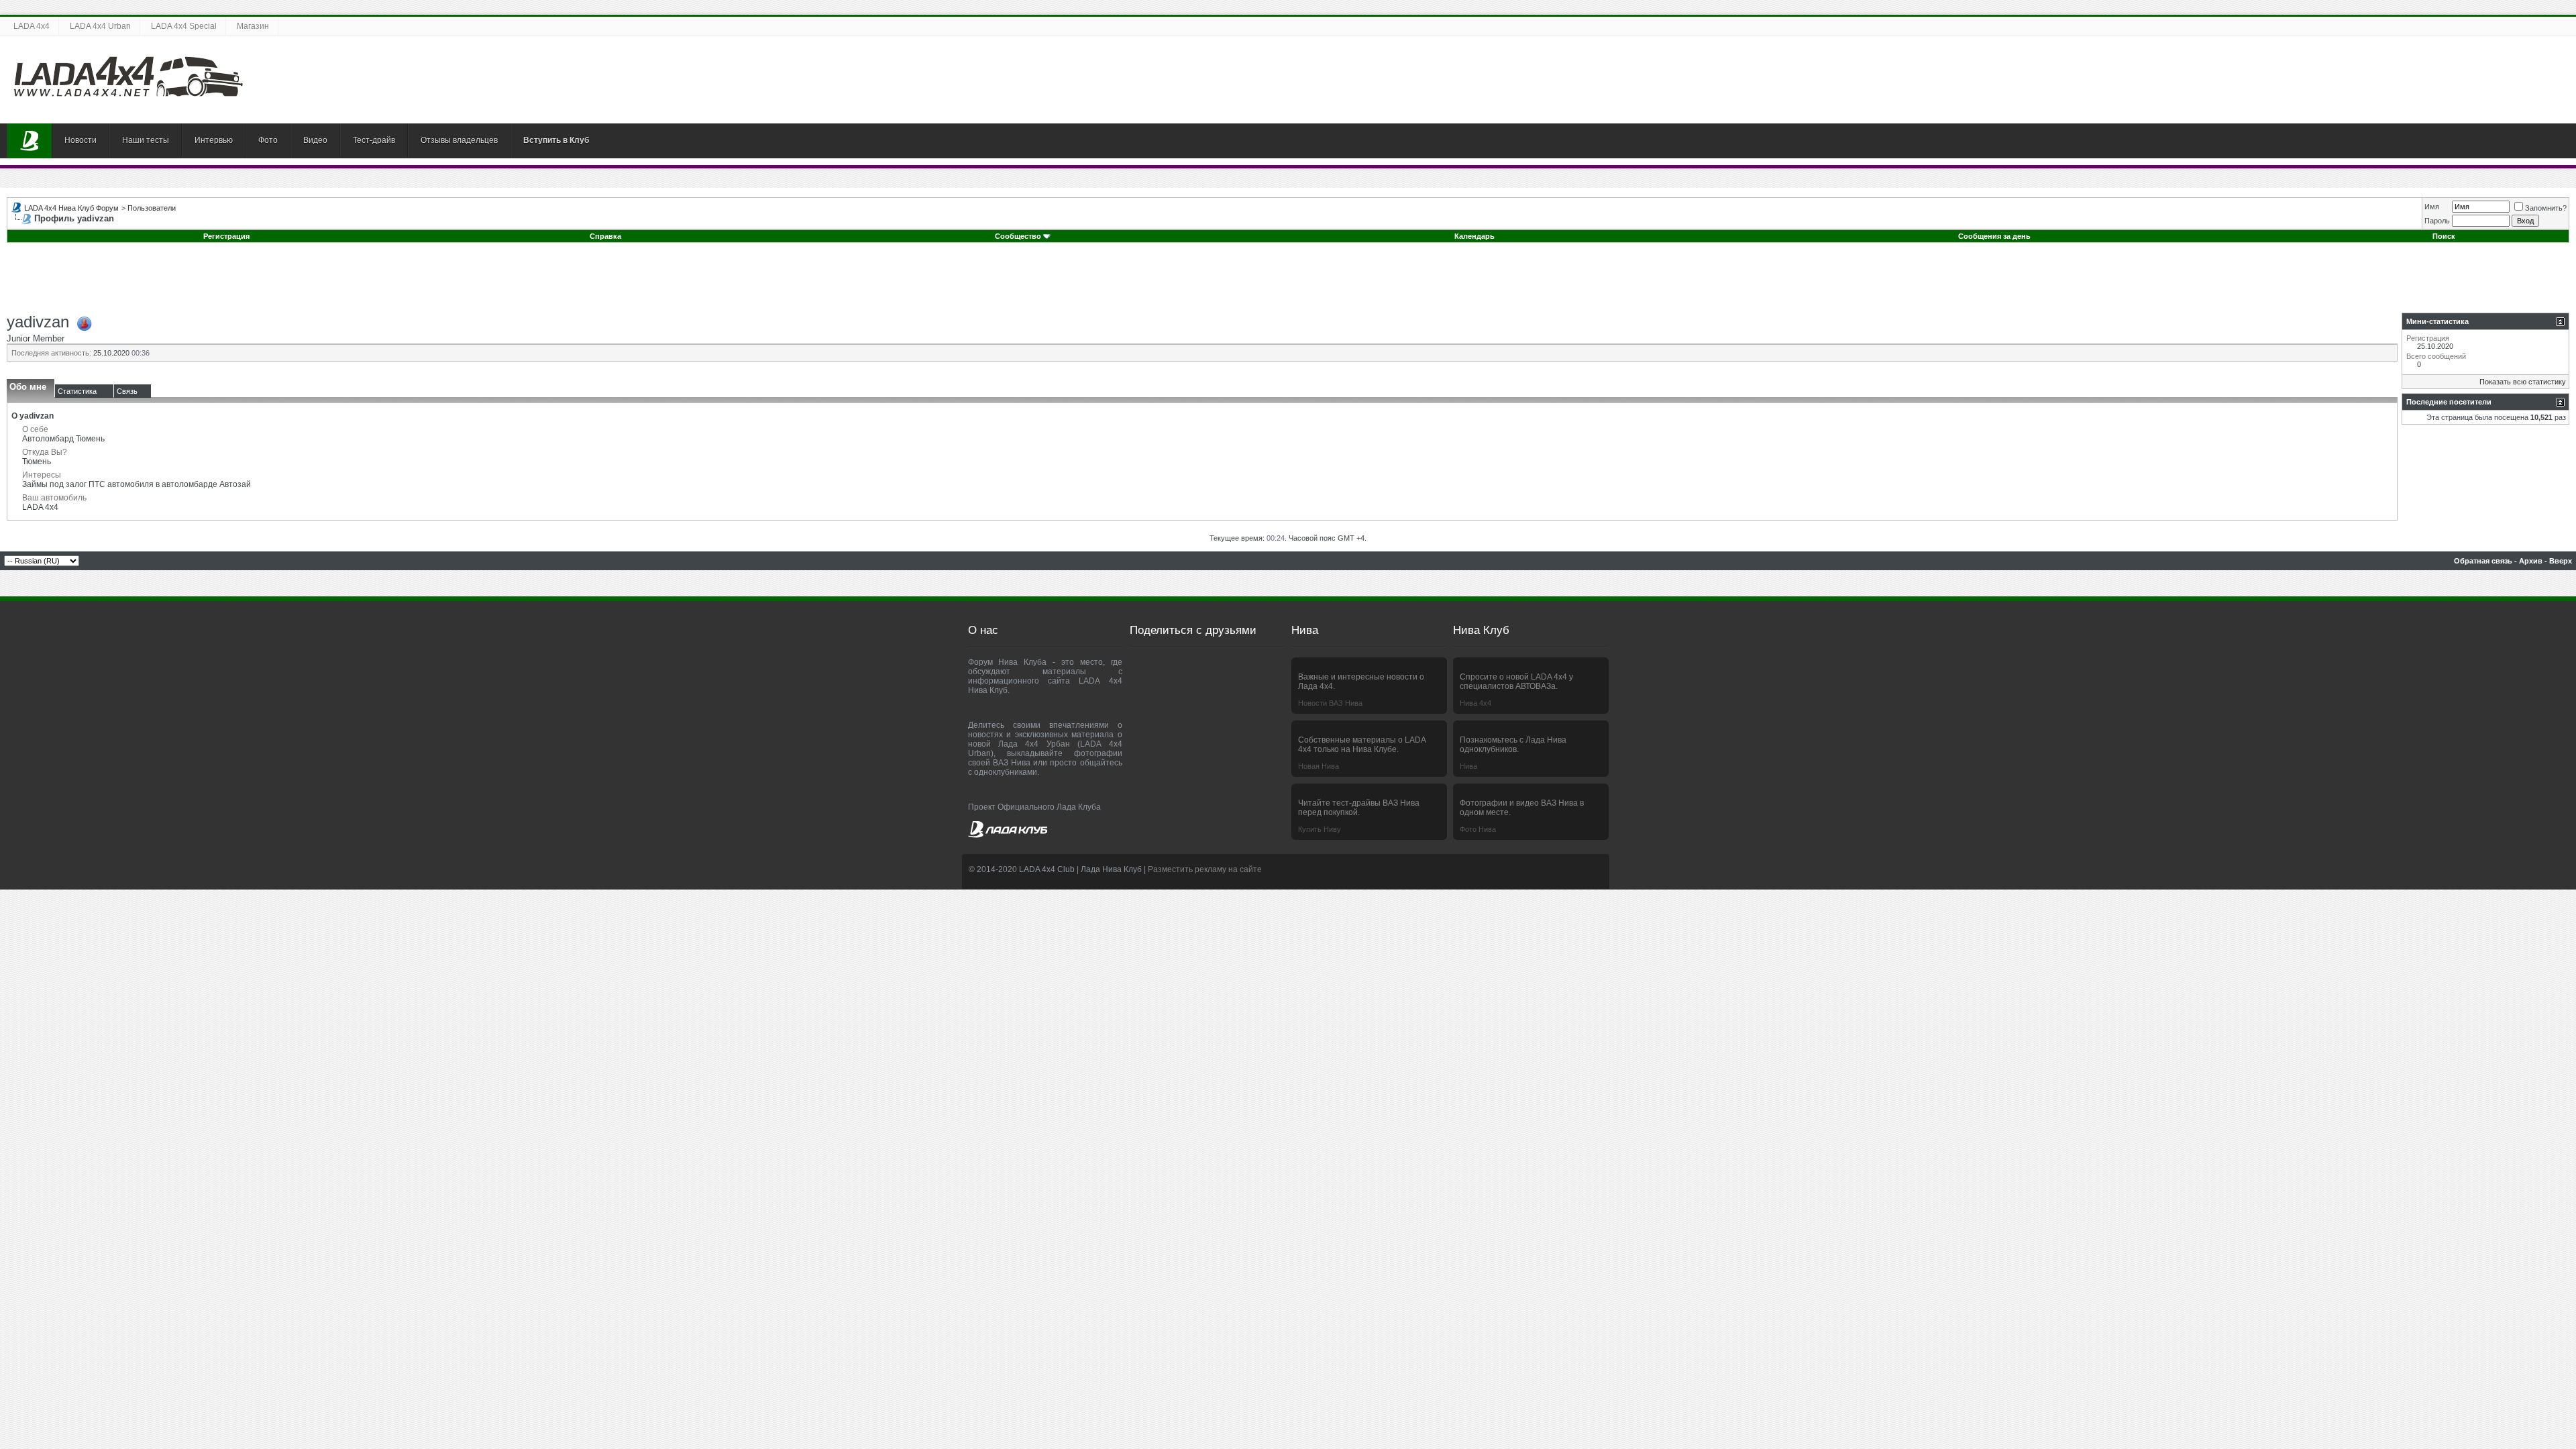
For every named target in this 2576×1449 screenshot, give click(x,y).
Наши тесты (146, 140)
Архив (2531, 561)
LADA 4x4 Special (184, 26)
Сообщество (1018, 236)
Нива (1468, 766)
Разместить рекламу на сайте (1205, 869)
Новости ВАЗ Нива (1330, 703)
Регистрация (226, 236)
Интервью (214, 140)
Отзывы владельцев (459, 140)
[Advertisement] (1288, 282)
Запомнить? (2546, 208)
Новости (80, 140)
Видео (315, 140)
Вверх (2561, 561)
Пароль (2437, 221)
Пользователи (152, 208)
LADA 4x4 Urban (100, 26)
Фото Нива (1478, 829)
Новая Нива (1319, 766)
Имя (2432, 207)
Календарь (1474, 236)
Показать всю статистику (2523, 382)
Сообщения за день (1994, 236)
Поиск (2444, 236)
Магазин (253, 26)
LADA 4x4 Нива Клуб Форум (71, 208)
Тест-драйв (374, 140)
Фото (268, 140)
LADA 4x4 (32, 26)
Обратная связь (2483, 561)
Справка (605, 236)
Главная (30, 141)
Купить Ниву (1320, 829)
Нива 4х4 (1475, 703)
